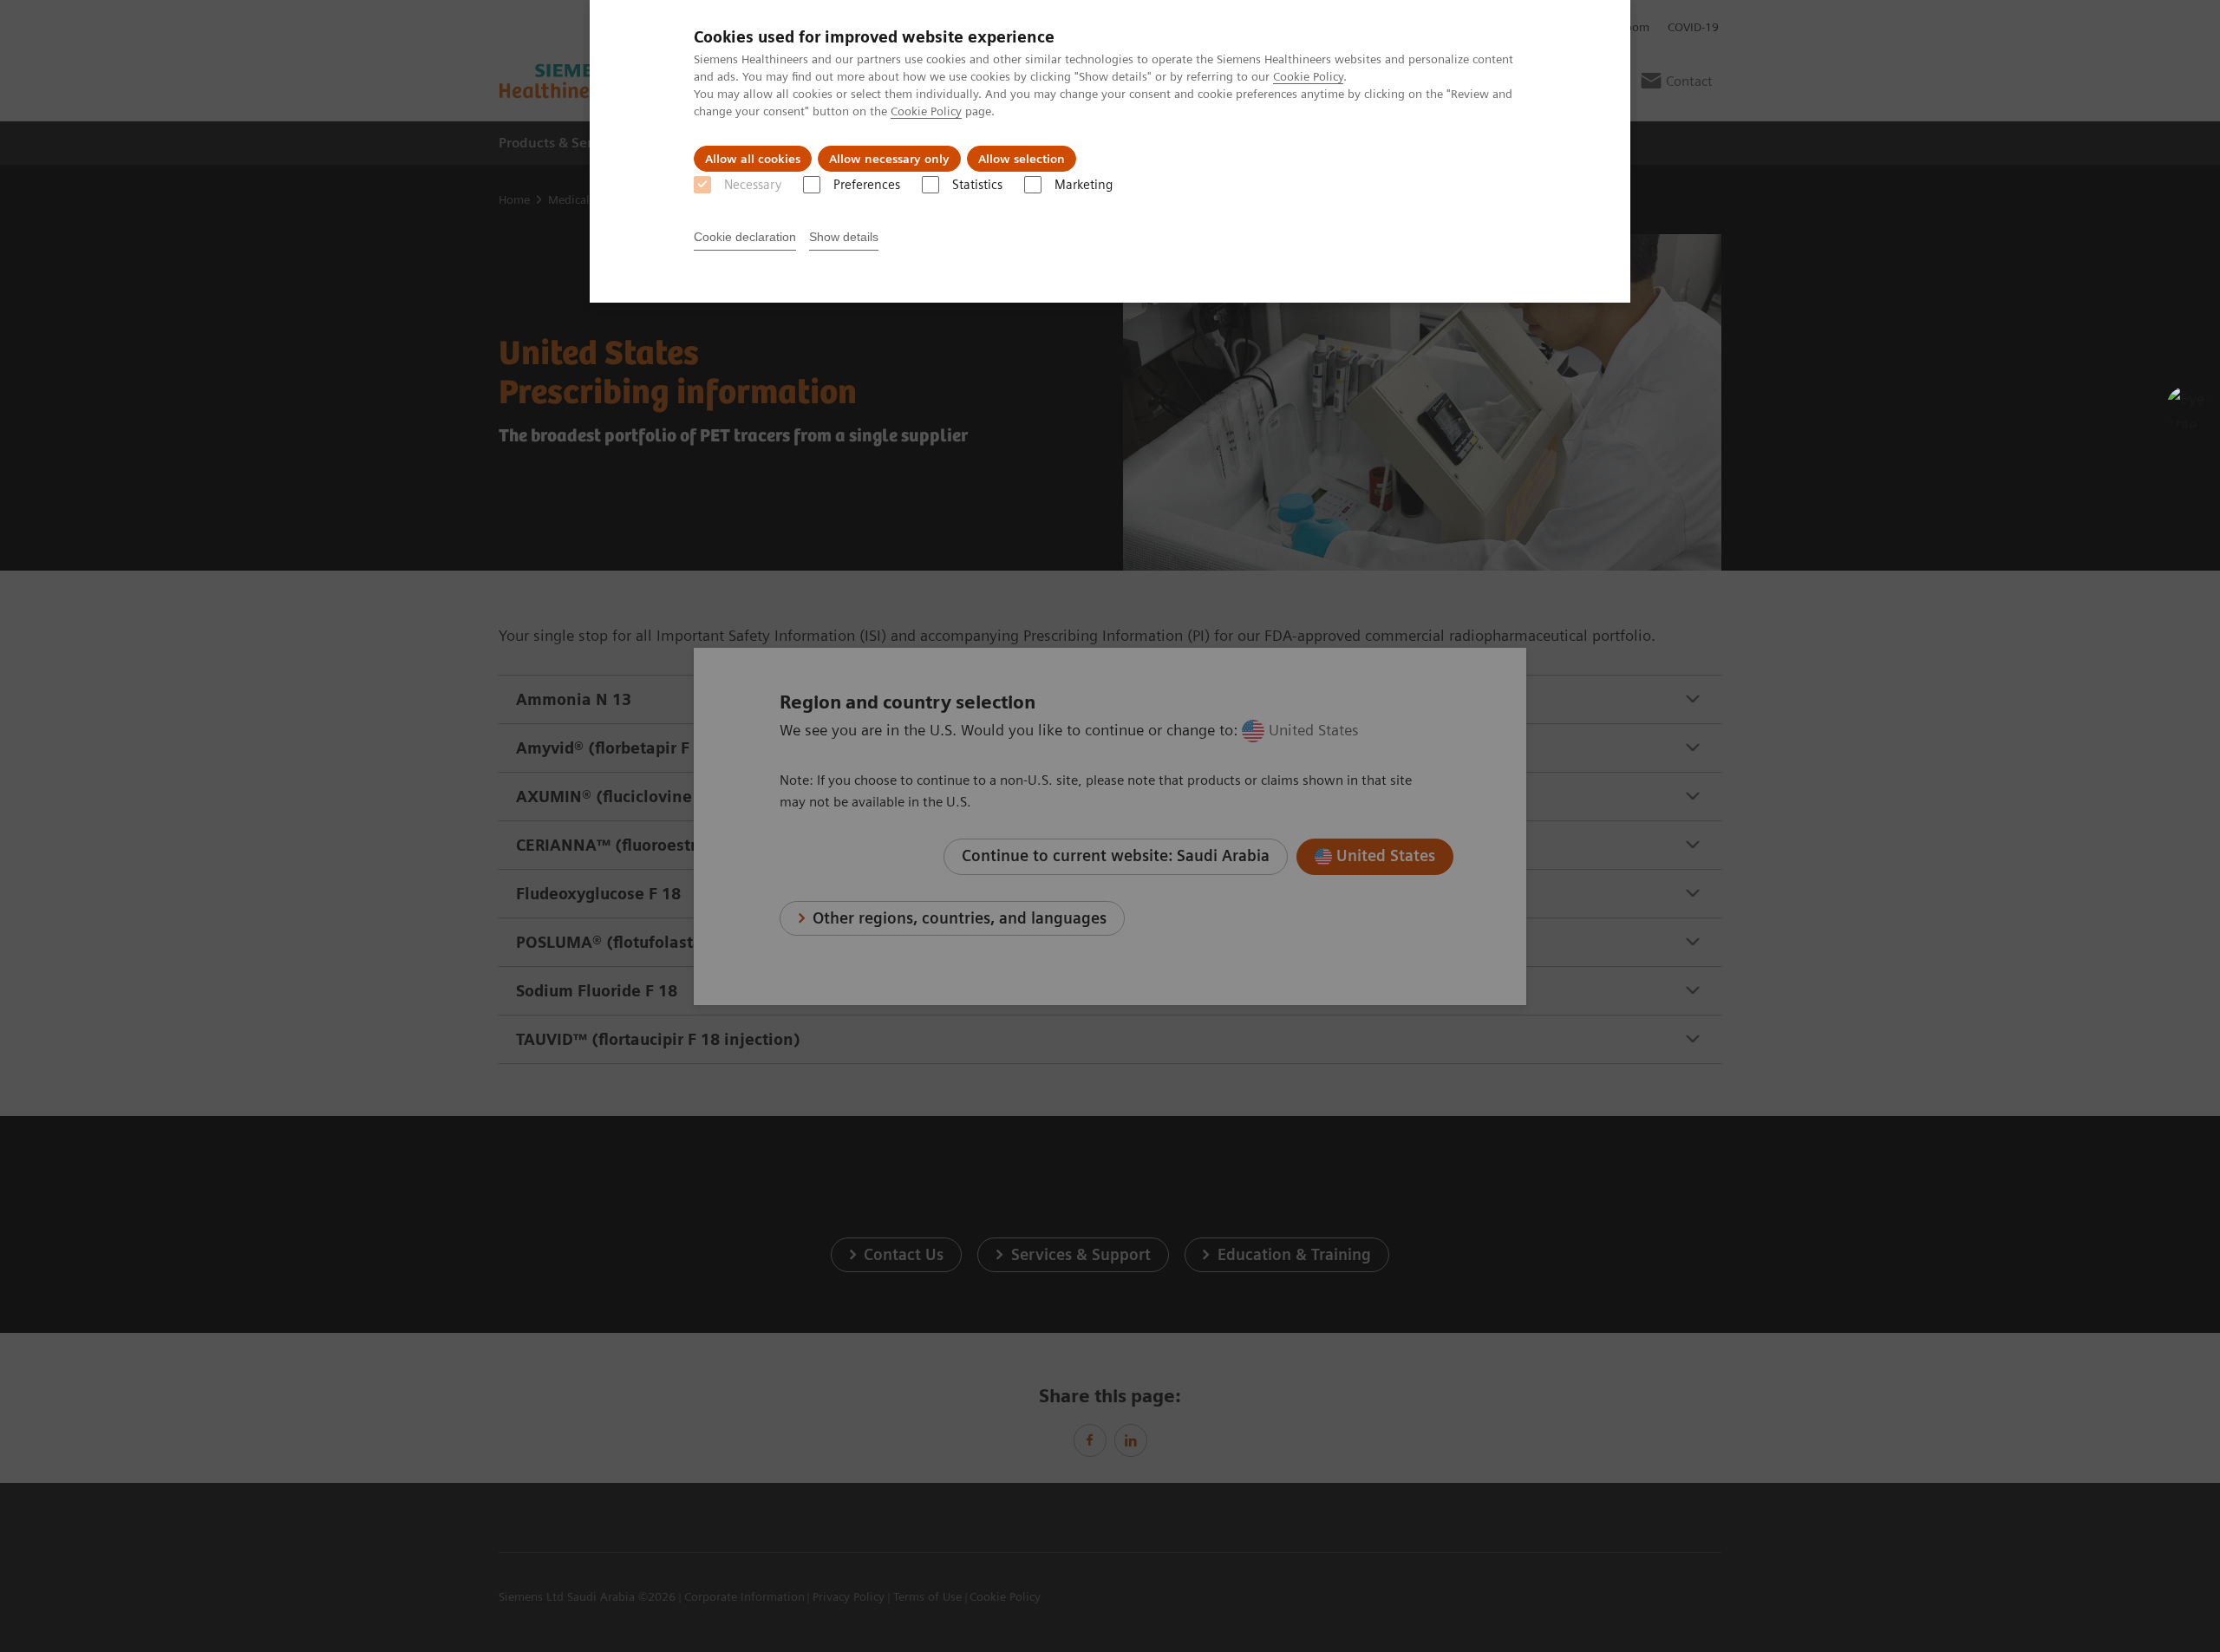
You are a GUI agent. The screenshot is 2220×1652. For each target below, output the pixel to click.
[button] (2188, 408)
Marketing (1084, 185)
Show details (844, 237)
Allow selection (1022, 159)
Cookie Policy (1308, 76)
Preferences (867, 185)
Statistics (977, 185)
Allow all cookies (753, 159)
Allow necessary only (889, 159)
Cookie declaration (745, 237)
